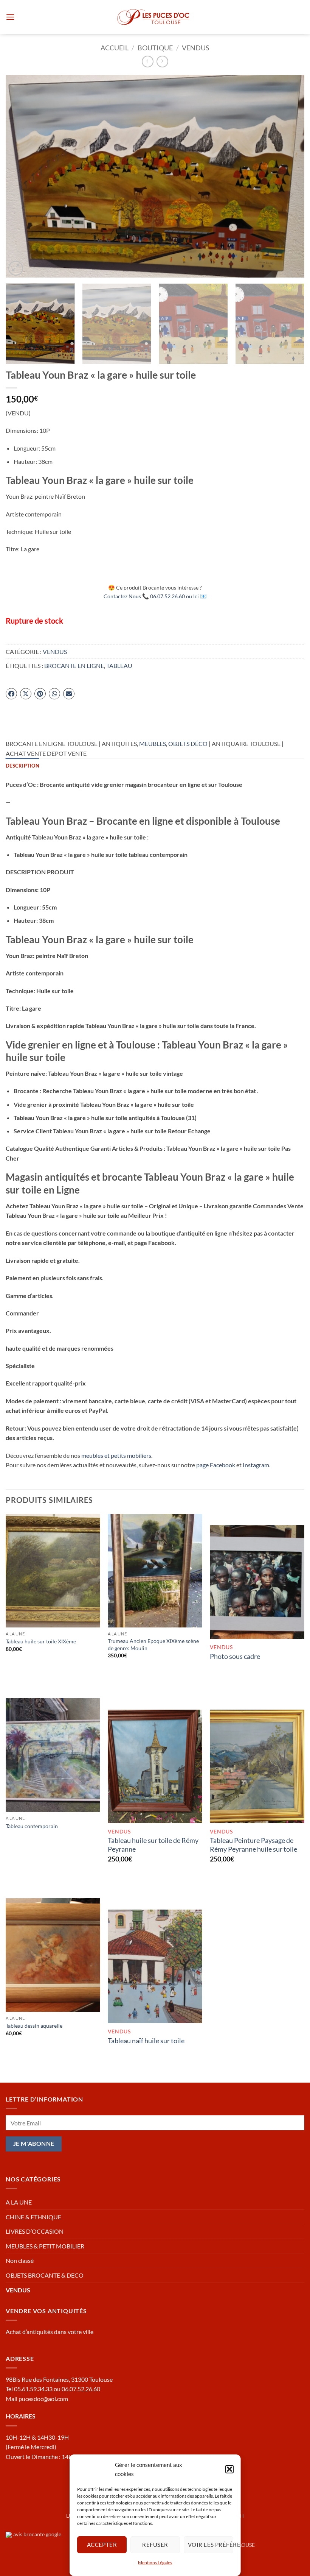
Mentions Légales (155, 2563)
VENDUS (196, 48)
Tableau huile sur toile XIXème (41, 1641)
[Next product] (148, 62)
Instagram (256, 1465)
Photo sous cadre (235, 1656)
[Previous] (21, 176)
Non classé (20, 2260)
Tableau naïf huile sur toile (146, 2041)
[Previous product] (162, 62)
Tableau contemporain (32, 1826)
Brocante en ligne (74, 665)
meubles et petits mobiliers (116, 1455)
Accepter (102, 2545)
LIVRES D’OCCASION (35, 2231)
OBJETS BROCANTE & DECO (45, 2275)
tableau (119, 665)
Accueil (115, 48)
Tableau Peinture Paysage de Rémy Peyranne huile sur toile (253, 1845)
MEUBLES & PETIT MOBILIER (45, 2246)
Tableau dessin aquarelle (34, 2026)
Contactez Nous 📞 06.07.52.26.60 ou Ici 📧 (155, 596)
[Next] (289, 176)
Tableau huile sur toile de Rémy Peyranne (153, 1845)
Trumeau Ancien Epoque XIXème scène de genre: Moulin (153, 1645)
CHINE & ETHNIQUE (33, 2217)
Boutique (155, 48)
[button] (229, 2469)
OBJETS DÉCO (188, 743)
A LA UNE (19, 2202)
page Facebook (216, 1465)
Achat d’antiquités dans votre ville (50, 2332)
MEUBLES (153, 743)
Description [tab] (22, 766)
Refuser (155, 2545)
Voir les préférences (210, 2545)
